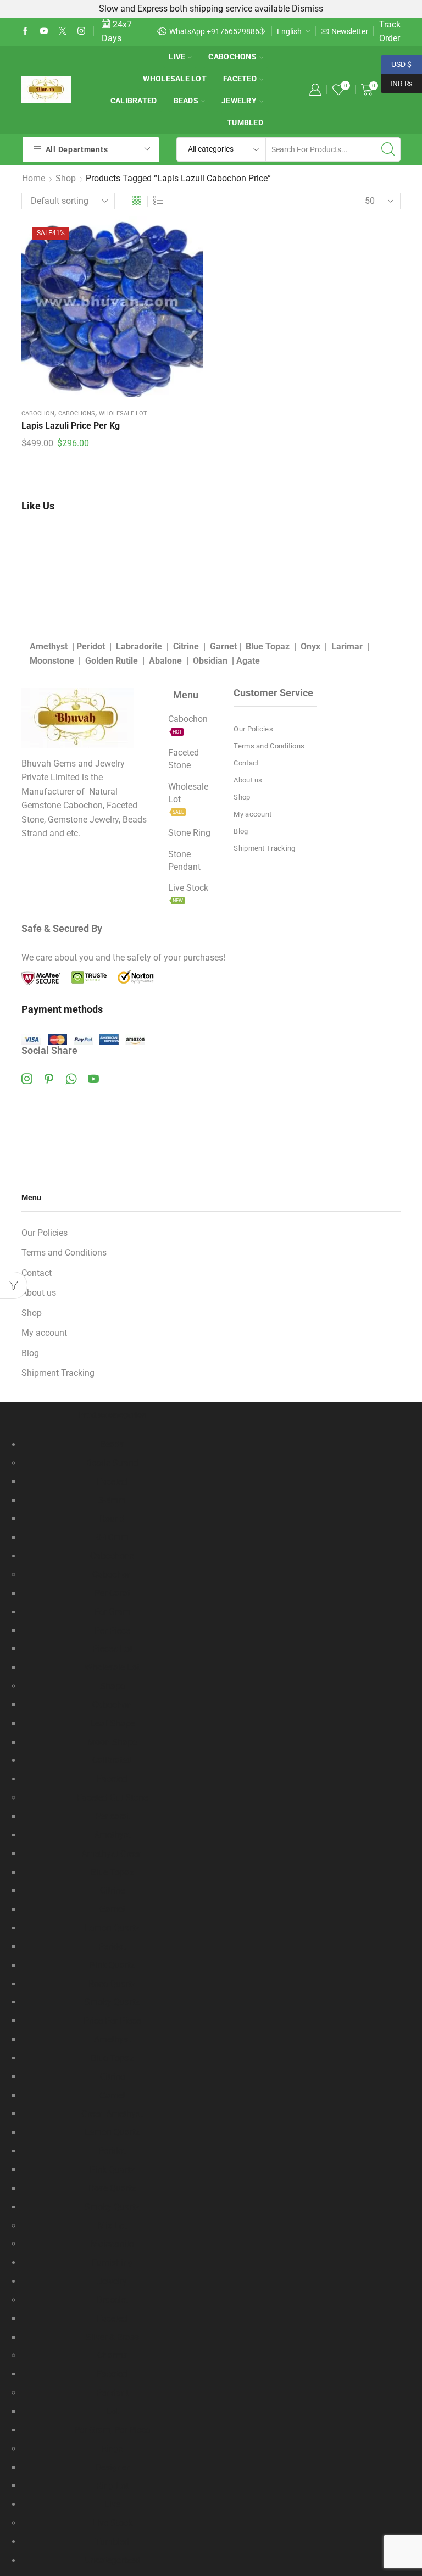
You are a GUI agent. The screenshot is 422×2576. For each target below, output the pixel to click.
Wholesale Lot (175, 79)
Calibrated (134, 101)
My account (252, 814)
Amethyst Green (112, 1854)
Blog (241, 831)
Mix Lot (112, 2226)
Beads (186, 101)
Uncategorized (112, 2560)
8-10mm (112, 1537)
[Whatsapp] (71, 1079)
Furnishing (112, 2263)
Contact (246, 763)
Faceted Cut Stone (112, 1798)
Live (177, 57)
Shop (66, 178)
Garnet (223, 646)
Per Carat (112, 1593)
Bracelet (112, 2300)
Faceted (240, 79)
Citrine (186, 646)
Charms (112, 2355)
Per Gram (112, 1612)
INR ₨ (397, 82)
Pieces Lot (112, 1649)
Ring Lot (112, 2486)
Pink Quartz (112, 1965)
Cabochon (38, 413)
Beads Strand (112, 1463)
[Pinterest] (49, 1079)
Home (34, 178)
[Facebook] (25, 31)
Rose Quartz (112, 1984)
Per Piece (112, 1631)
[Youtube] (44, 31)
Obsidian (210, 661)
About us (248, 780)
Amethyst (49, 646)
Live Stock (112, 2523)
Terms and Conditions (269, 746)
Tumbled (245, 123)
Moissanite (112, 2244)
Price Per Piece (112, 2021)
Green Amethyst (112, 2114)
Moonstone (52, 661)
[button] (159, 31)
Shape (112, 1686)
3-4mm (112, 1500)
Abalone (165, 661)
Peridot (91, 646)
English (289, 31)
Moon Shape (112, 1742)
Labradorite (139, 646)
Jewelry (239, 101)
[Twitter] (63, 31)
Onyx (310, 646)
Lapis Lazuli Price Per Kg (71, 426)
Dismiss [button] (307, 9)
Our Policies (253, 729)
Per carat (112, 1816)
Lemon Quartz (112, 1928)
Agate (248, 661)
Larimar (347, 646)
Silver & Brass (112, 2337)
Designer (112, 2467)
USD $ (396, 63)
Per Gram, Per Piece (112, 2430)
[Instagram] (81, 31)
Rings (112, 2449)
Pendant (112, 2393)
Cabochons (232, 57)
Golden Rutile (112, 661)
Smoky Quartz (112, 2002)
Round (112, 1519)
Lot (112, 2411)
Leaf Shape (112, 1723)
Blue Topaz (268, 646)
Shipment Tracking (264, 848)
